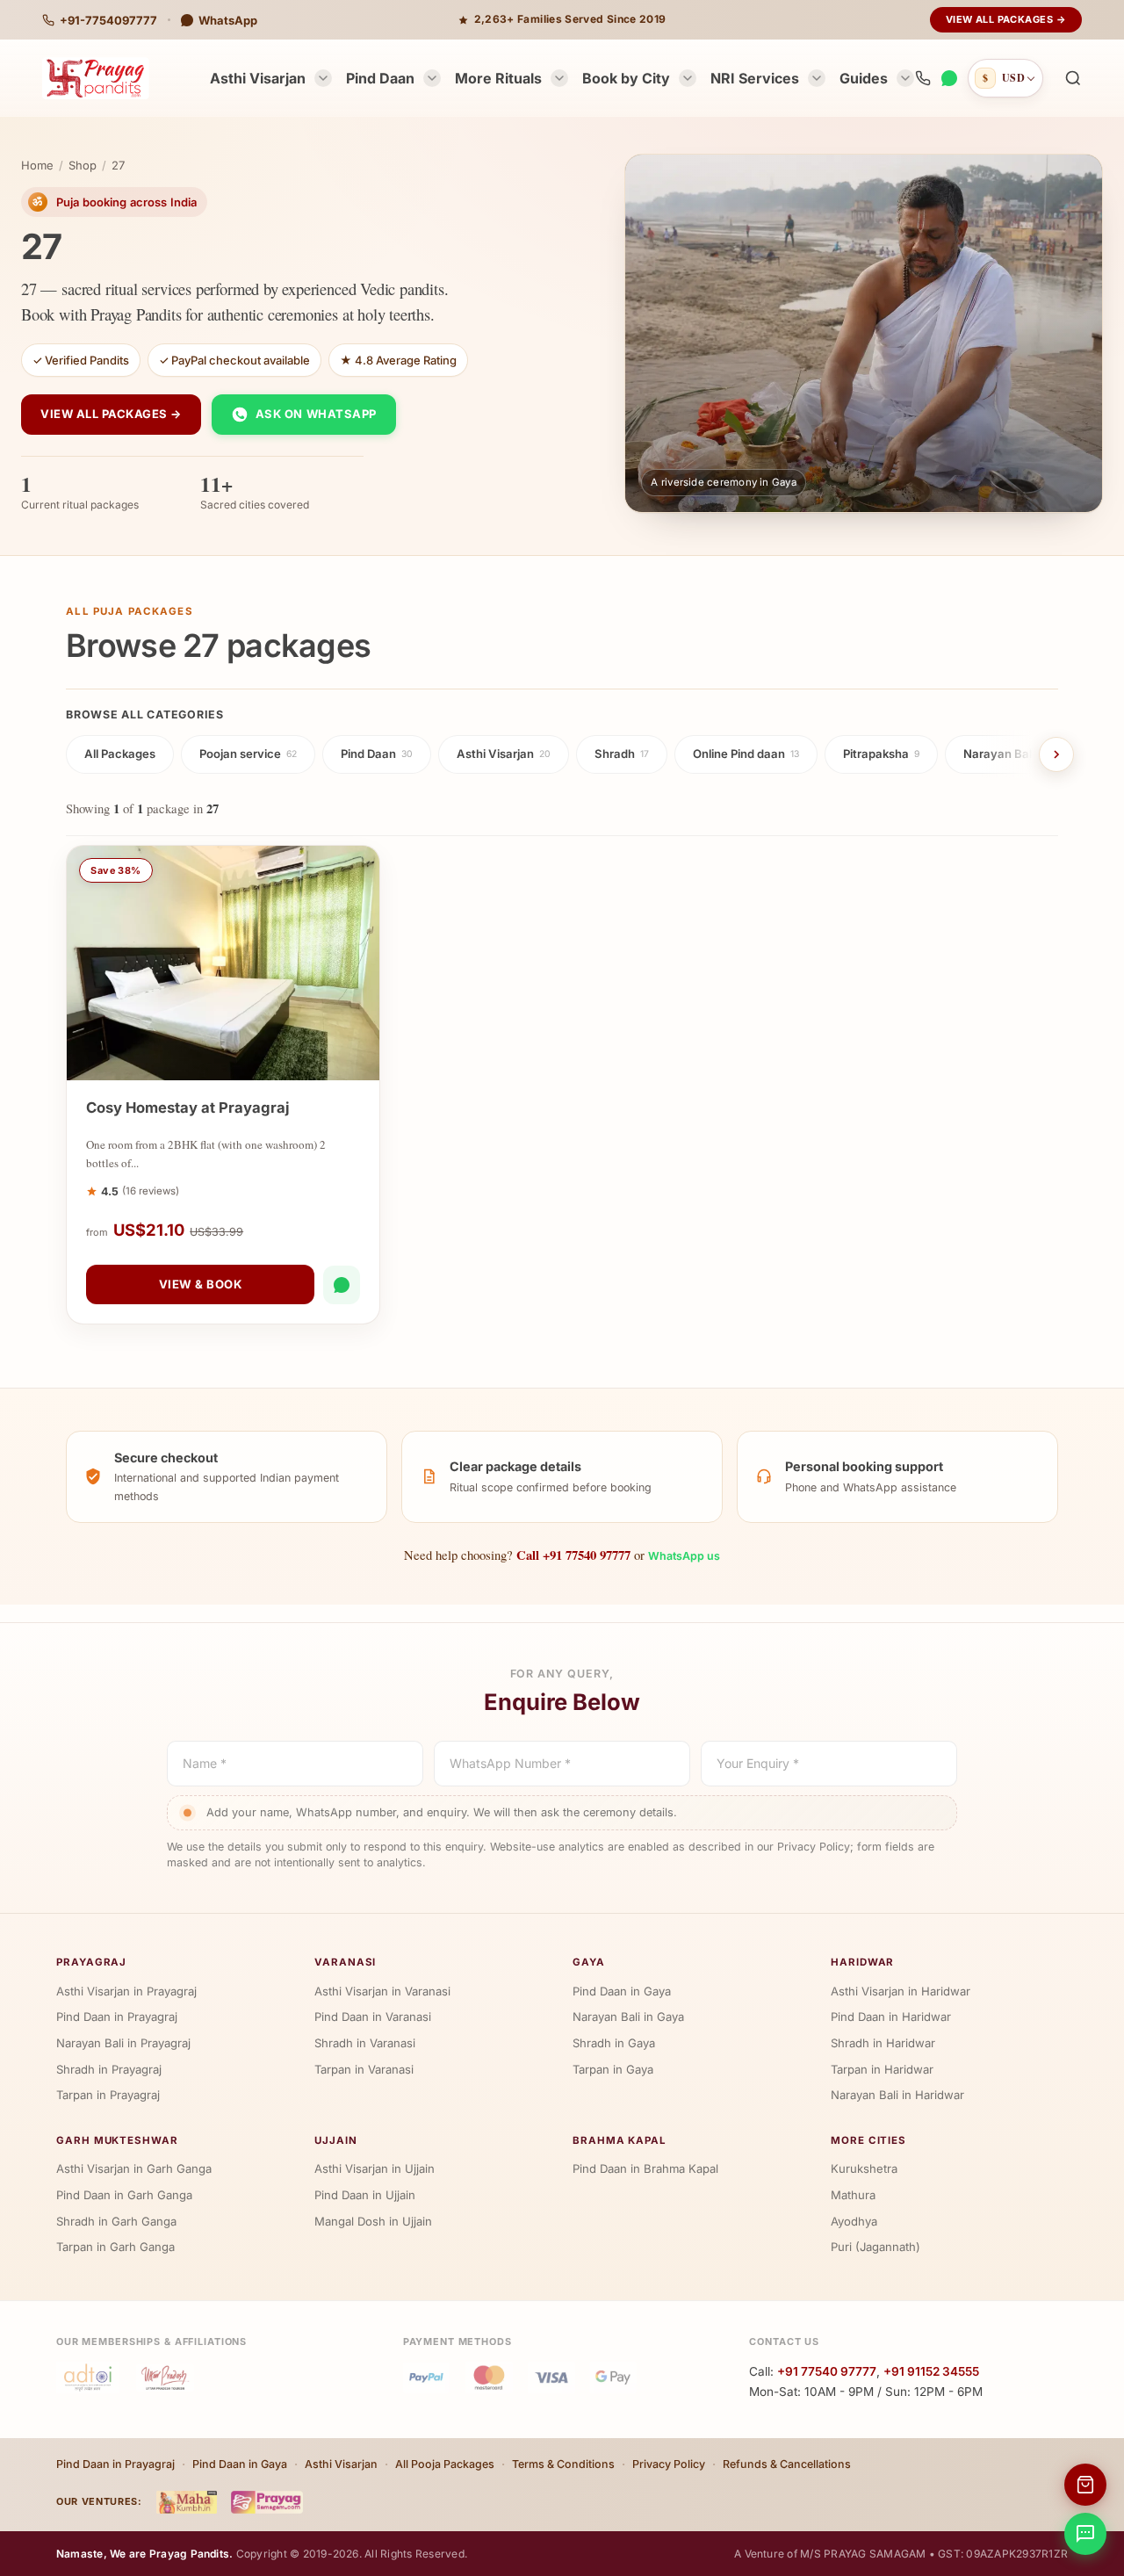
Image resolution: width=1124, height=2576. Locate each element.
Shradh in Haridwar (883, 2043)
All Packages (120, 754)
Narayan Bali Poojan (1024, 754)
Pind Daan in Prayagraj (117, 2017)
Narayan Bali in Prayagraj (123, 2043)
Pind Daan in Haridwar (891, 2017)
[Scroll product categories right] (1056, 754)
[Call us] (923, 78)
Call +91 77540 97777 (573, 1555)
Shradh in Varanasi (365, 2043)
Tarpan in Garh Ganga (115, 2247)
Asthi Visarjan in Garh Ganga (134, 2168)
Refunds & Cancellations (787, 2464)
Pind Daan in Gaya (622, 1991)
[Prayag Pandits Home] (96, 78)
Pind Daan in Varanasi (373, 2017)
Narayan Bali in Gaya (628, 2017)
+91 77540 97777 (827, 2371)
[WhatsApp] (949, 78)
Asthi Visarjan (258, 78)
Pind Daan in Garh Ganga (124, 2195)
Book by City (626, 78)
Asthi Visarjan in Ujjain (375, 2168)
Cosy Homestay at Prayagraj (188, 1108)
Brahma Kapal (620, 2140)
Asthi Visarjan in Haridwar (901, 1991)
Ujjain (336, 2140)
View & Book (201, 1284)
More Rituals (498, 78)
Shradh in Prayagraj (109, 2069)
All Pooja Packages (445, 2464)
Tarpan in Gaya (613, 2069)
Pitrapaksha (881, 754)
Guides (864, 78)
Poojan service (248, 754)
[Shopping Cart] (1085, 2485)
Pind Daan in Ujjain (365, 2195)
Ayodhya (854, 2221)
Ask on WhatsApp (316, 414)
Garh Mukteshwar (117, 2140)
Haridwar (862, 1962)
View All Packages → (1006, 19)
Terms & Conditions (563, 2464)
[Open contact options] (1085, 2534)
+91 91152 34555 (931, 2371)
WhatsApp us (684, 1556)
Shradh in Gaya (614, 2043)
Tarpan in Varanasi (364, 2069)
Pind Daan (380, 78)
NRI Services (755, 78)
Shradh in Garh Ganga (116, 2221)
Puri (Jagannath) (875, 2247)
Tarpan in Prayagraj (108, 2095)
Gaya (589, 1962)
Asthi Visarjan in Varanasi (382, 1991)
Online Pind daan (746, 754)
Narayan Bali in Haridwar (897, 2095)
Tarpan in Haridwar (882, 2069)
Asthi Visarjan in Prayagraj (126, 1991)
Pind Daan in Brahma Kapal (645, 2168)
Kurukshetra (864, 2168)
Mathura (853, 2195)
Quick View (232, 1063)
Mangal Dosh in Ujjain (373, 2221)
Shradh (622, 754)
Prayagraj (91, 1962)
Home (37, 165)
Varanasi (345, 1962)
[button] (1073, 78)
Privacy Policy (669, 2464)
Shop (83, 165)
